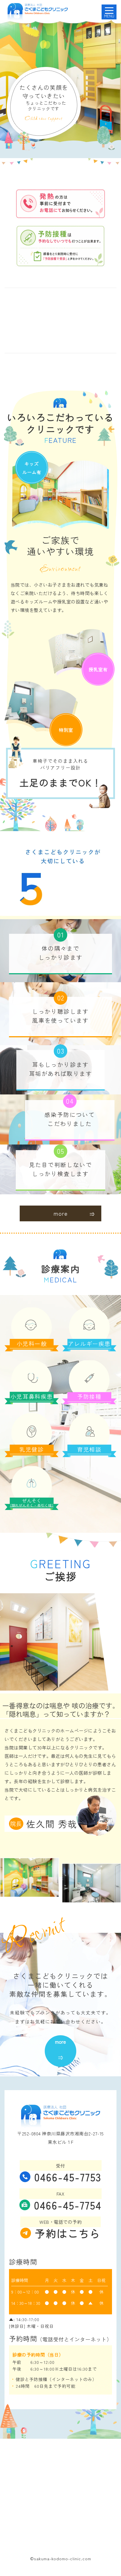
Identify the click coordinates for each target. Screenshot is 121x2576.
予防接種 (89, 1396)
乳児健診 (32, 1449)
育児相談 (89, 1449)
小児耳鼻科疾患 (32, 1396)
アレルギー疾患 (89, 1344)
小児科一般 (32, 1344)
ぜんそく (32, 1503)
